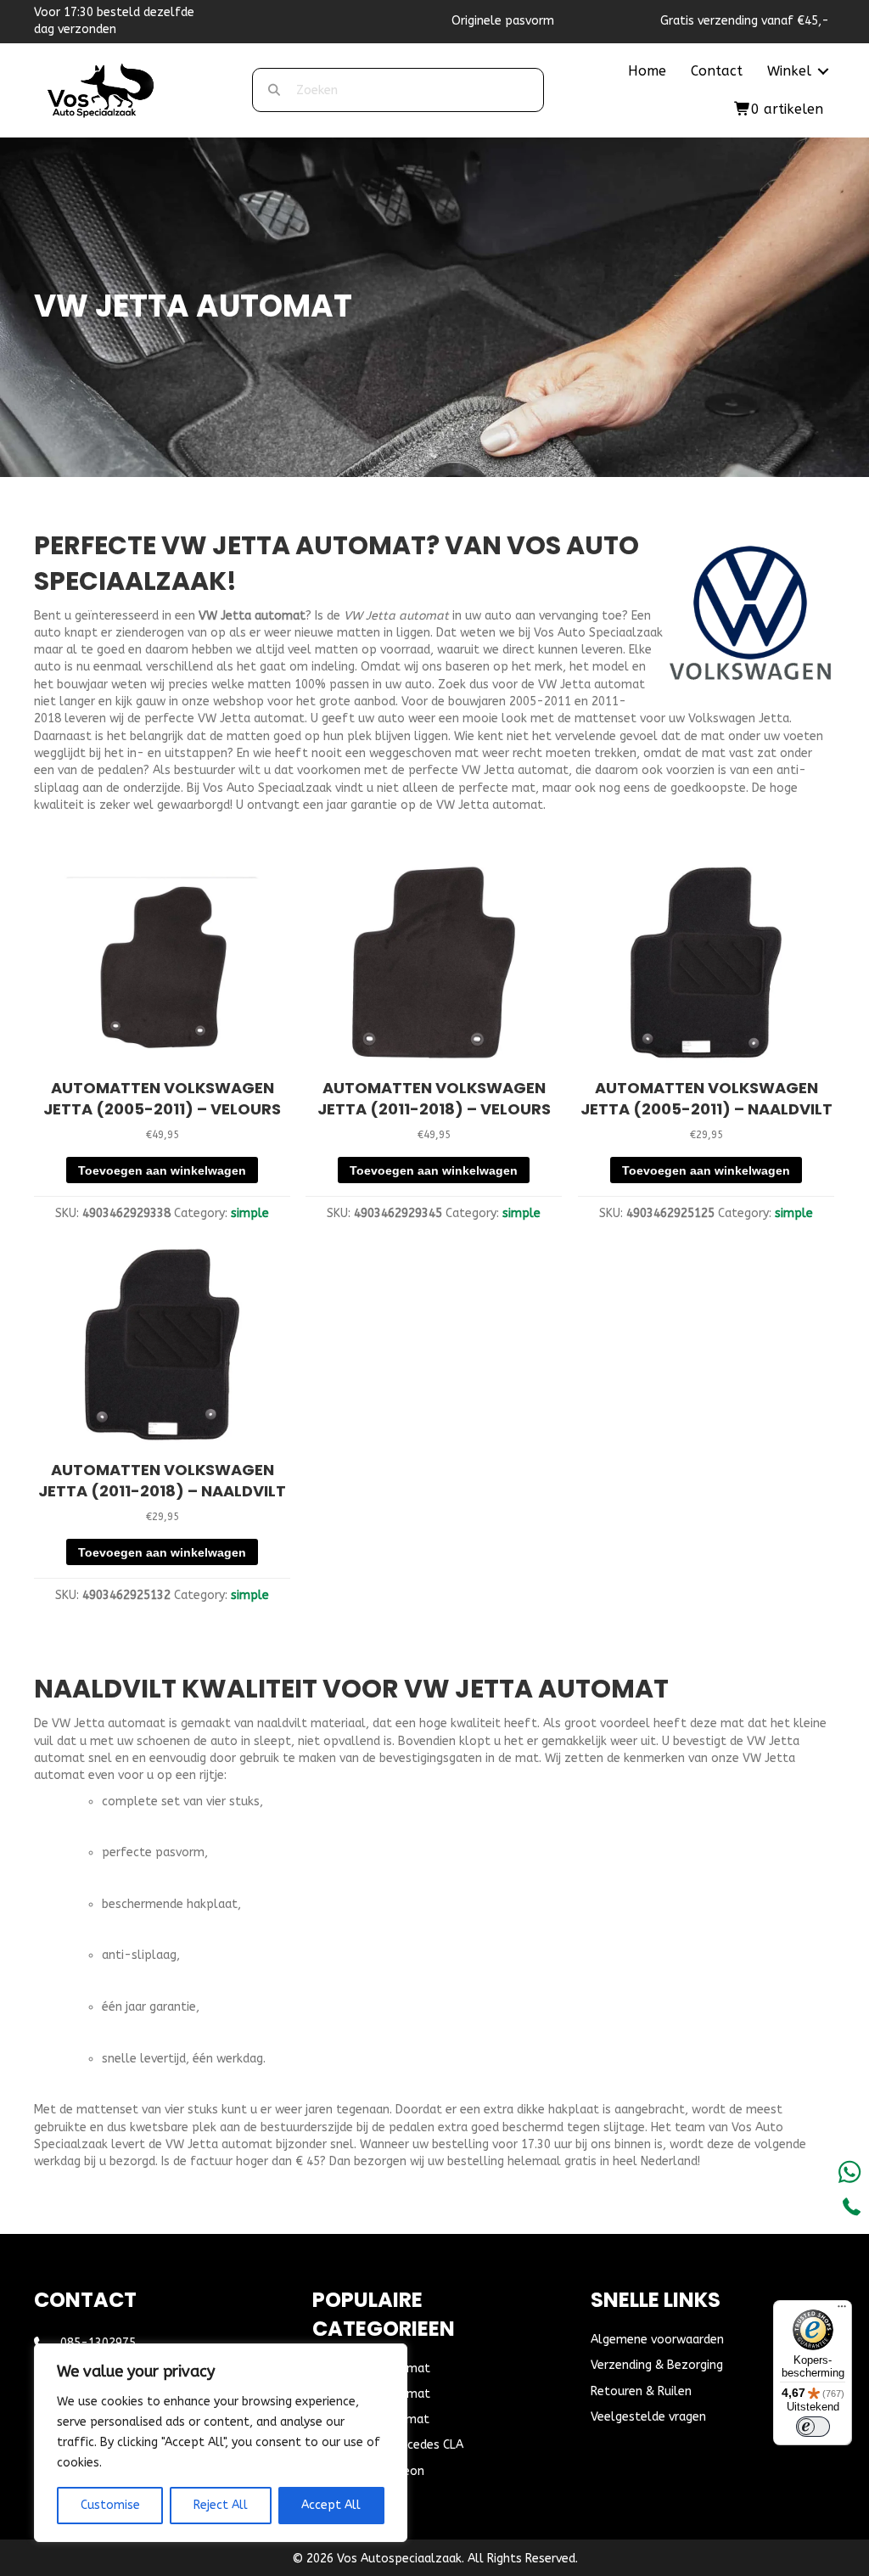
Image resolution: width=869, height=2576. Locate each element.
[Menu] (842, 2310)
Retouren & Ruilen (641, 2391)
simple (250, 1213)
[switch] (813, 2427)
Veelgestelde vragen (648, 2417)
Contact (717, 71)
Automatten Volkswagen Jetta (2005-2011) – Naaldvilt (706, 1098)
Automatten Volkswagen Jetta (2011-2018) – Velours (434, 1098)
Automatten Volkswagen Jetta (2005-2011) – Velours (162, 1098)
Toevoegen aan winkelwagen (162, 1170)
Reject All (221, 2505)
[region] (221, 2443)
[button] (823, 71)
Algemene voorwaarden (657, 2340)
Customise (110, 2505)
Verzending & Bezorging (657, 2365)
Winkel (789, 71)
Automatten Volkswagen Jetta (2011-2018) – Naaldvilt (162, 1480)
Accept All (331, 2505)
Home (647, 71)
